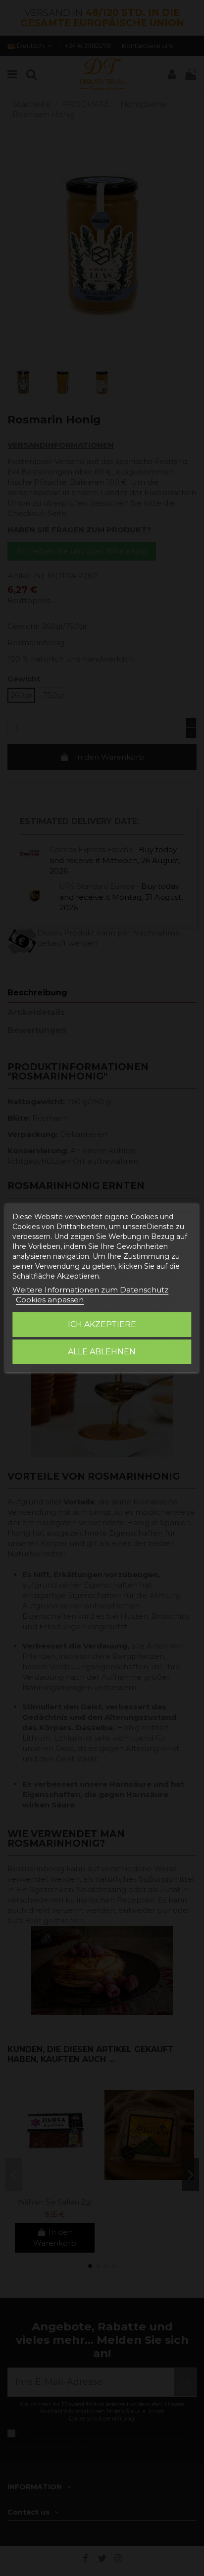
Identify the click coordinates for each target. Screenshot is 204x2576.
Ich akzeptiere (102, 1324)
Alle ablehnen (102, 1352)
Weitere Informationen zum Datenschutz (90, 1290)
